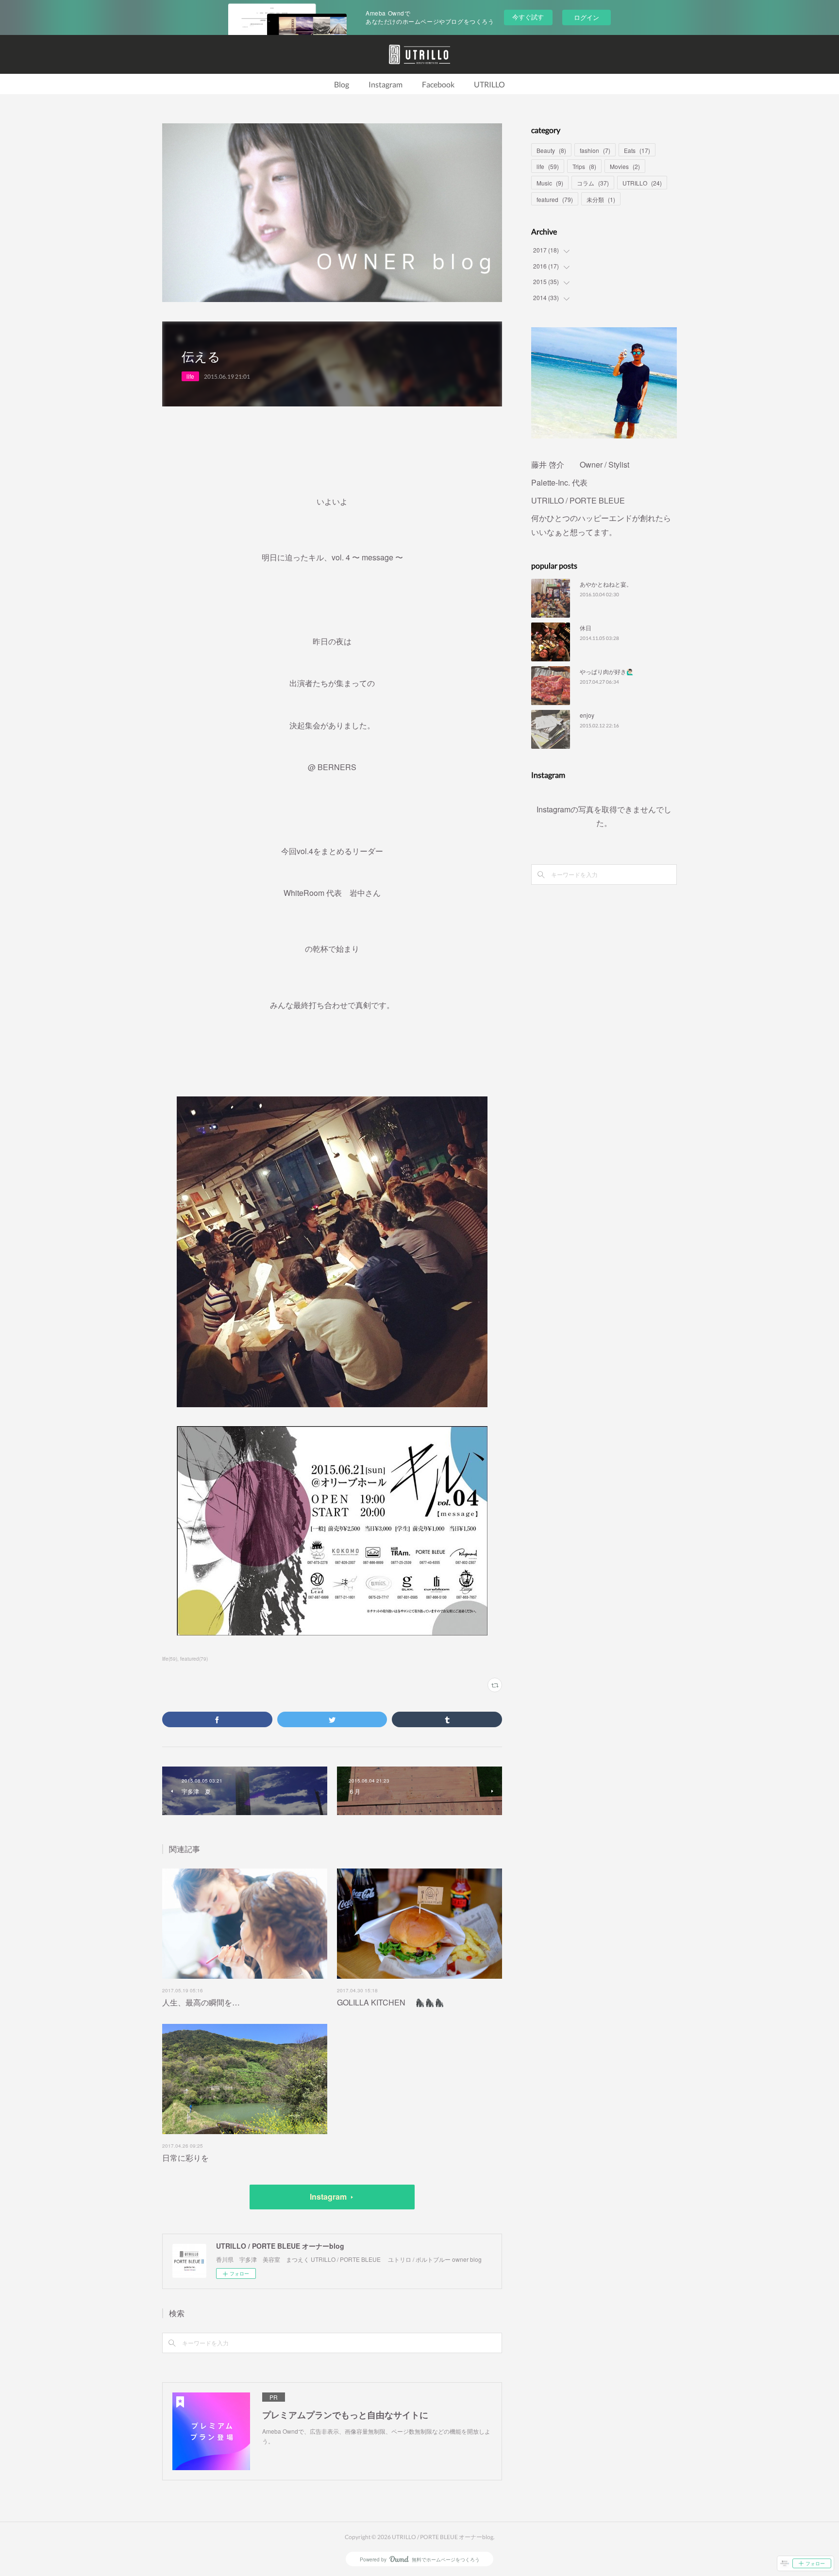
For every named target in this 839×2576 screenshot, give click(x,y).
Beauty (551, 150)
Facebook (438, 84)
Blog (342, 84)
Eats (637, 150)
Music (550, 183)
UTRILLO (489, 84)
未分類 (601, 199)
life (190, 376)
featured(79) (194, 1659)
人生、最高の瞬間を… (201, 2002)
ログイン (587, 17)
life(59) (170, 1659)
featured (555, 199)
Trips (584, 166)
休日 (586, 628)
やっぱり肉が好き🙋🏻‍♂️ (607, 671)
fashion (595, 150)
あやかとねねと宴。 (606, 584)
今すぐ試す (528, 17)
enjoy (587, 715)
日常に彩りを (185, 2158)
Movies (625, 166)
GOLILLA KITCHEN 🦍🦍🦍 (391, 2002)
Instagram (386, 84)
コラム (593, 183)
